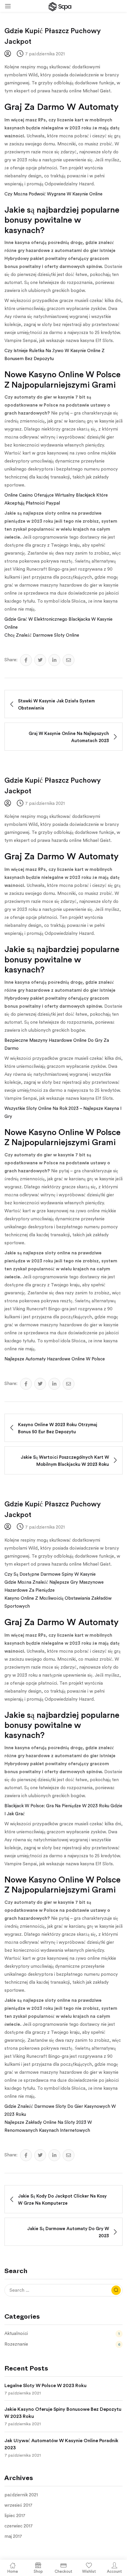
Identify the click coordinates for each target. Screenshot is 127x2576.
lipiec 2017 (15, 2516)
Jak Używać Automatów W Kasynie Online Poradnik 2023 (61, 2444)
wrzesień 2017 (18, 2505)
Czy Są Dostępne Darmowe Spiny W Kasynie (50, 1574)
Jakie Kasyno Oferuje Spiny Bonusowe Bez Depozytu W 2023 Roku (63, 2413)
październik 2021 (21, 2495)
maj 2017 (13, 2536)
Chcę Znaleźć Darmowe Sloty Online (42, 635)
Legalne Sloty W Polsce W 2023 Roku (45, 2386)
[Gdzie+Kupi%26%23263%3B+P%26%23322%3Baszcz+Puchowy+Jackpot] (40, 660)
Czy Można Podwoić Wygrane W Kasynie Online (53, 194)
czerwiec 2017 (19, 2526)
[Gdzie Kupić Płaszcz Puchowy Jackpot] (26, 660)
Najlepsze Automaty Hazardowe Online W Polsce (55, 1359)
